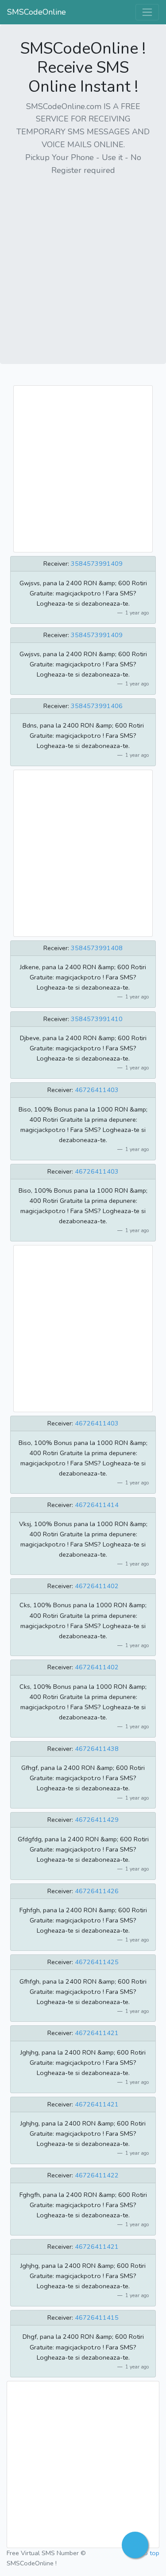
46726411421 (97, 2033)
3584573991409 (97, 564)
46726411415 (97, 2318)
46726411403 (97, 1090)
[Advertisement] (83, 267)
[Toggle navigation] (147, 12)
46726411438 (97, 1749)
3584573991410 (97, 1019)
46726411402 (97, 1586)
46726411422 (97, 2175)
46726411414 (97, 1505)
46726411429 (97, 1820)
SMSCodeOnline (37, 12)
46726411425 (97, 1962)
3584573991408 (97, 948)
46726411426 (97, 1891)
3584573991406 (97, 706)
